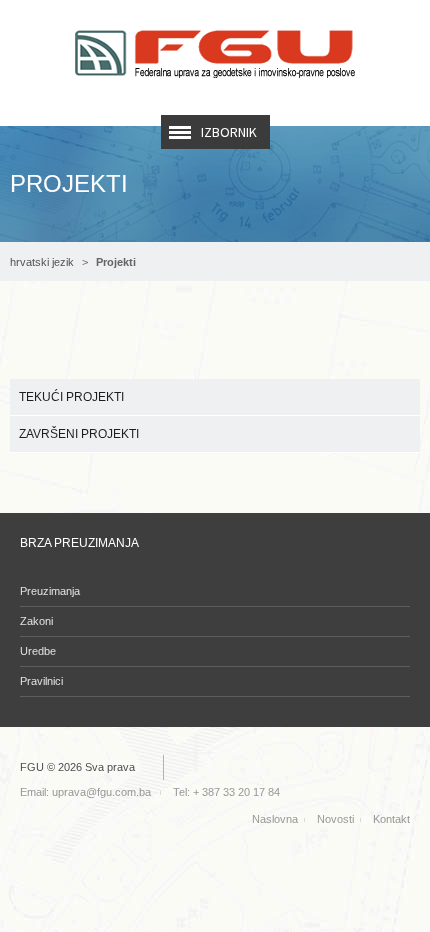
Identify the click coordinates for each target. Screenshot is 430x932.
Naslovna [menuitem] (275, 819)
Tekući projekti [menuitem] (71, 397)
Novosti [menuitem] (335, 819)
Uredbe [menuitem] (38, 651)
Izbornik (229, 132)
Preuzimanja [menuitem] (50, 591)
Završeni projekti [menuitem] (79, 434)
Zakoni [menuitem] (36, 621)
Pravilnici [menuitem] (41, 681)
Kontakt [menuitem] (391, 819)
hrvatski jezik (42, 262)
